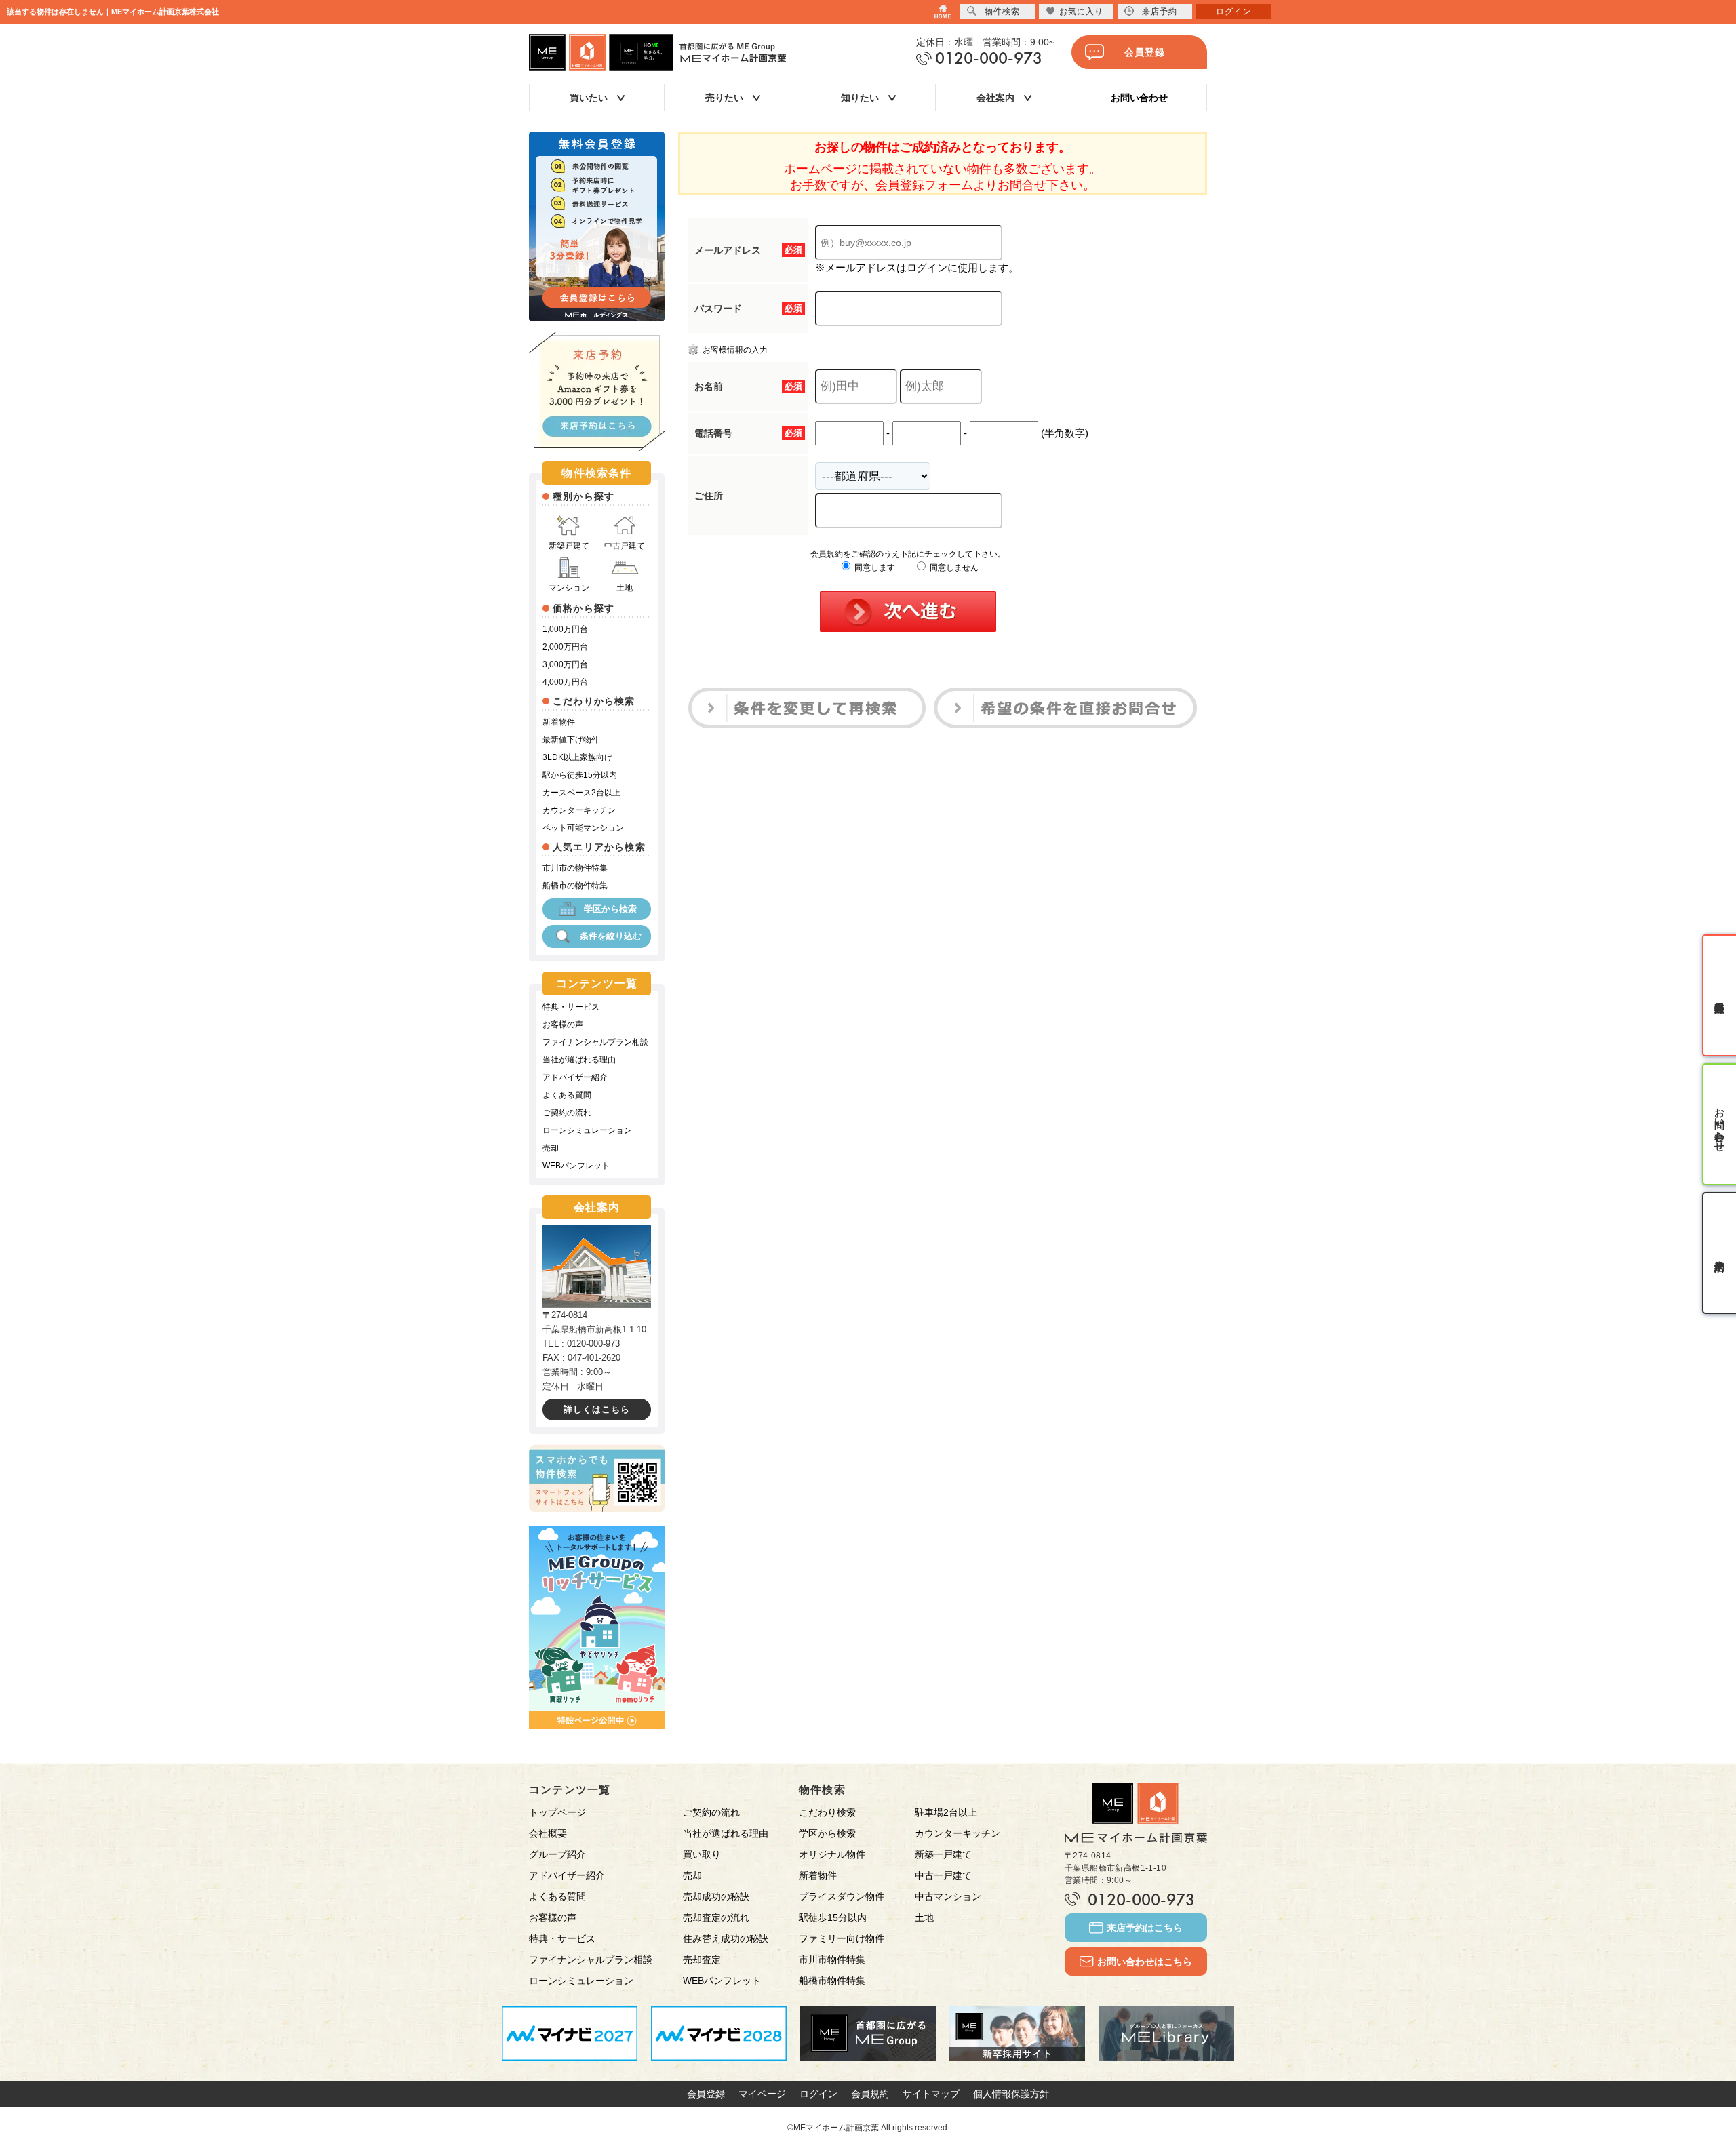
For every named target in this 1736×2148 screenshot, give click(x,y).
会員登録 (1145, 52)
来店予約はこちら (1145, 1928)
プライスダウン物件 (842, 1896)
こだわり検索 (827, 1812)
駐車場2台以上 (946, 1812)
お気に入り (1081, 12)
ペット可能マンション (583, 828)
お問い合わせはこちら (1145, 1962)
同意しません (953, 568)
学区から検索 (610, 909)
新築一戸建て (943, 1854)
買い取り (702, 1854)
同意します (874, 568)
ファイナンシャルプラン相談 (595, 1042)
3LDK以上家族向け (577, 757)
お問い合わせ (1139, 98)
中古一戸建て (943, 1875)
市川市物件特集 (832, 1960)
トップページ (557, 1812)
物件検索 (1002, 12)
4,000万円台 (565, 682)
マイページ (762, 2094)
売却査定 (702, 1960)
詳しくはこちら (597, 1409)
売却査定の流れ (716, 1917)
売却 (551, 1148)
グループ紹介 (557, 1854)
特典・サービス (571, 1007)
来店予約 (1160, 12)
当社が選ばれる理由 (579, 1060)
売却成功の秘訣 (716, 1896)
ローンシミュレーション (587, 1130)
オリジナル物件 (832, 1854)
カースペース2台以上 (581, 793)
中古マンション (948, 1896)
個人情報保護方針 (1011, 2094)
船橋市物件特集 (832, 1981)
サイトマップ (931, 2094)
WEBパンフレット (576, 1166)
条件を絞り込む (611, 936)
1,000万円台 (565, 629)
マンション (569, 588)
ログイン (818, 2094)
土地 (625, 588)
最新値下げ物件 (571, 740)
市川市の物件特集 (575, 868)
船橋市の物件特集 (575, 886)
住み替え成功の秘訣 (726, 1938)
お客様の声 (563, 1025)
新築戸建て (569, 546)
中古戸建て (625, 546)
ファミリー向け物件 (842, 1938)
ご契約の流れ (567, 1113)
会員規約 (870, 2094)
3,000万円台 (565, 664)
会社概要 (548, 1833)
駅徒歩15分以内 (833, 1917)
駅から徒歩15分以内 (580, 775)
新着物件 (559, 722)
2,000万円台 (565, 647)
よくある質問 (567, 1095)
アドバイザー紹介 (575, 1077)
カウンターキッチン (579, 810)
